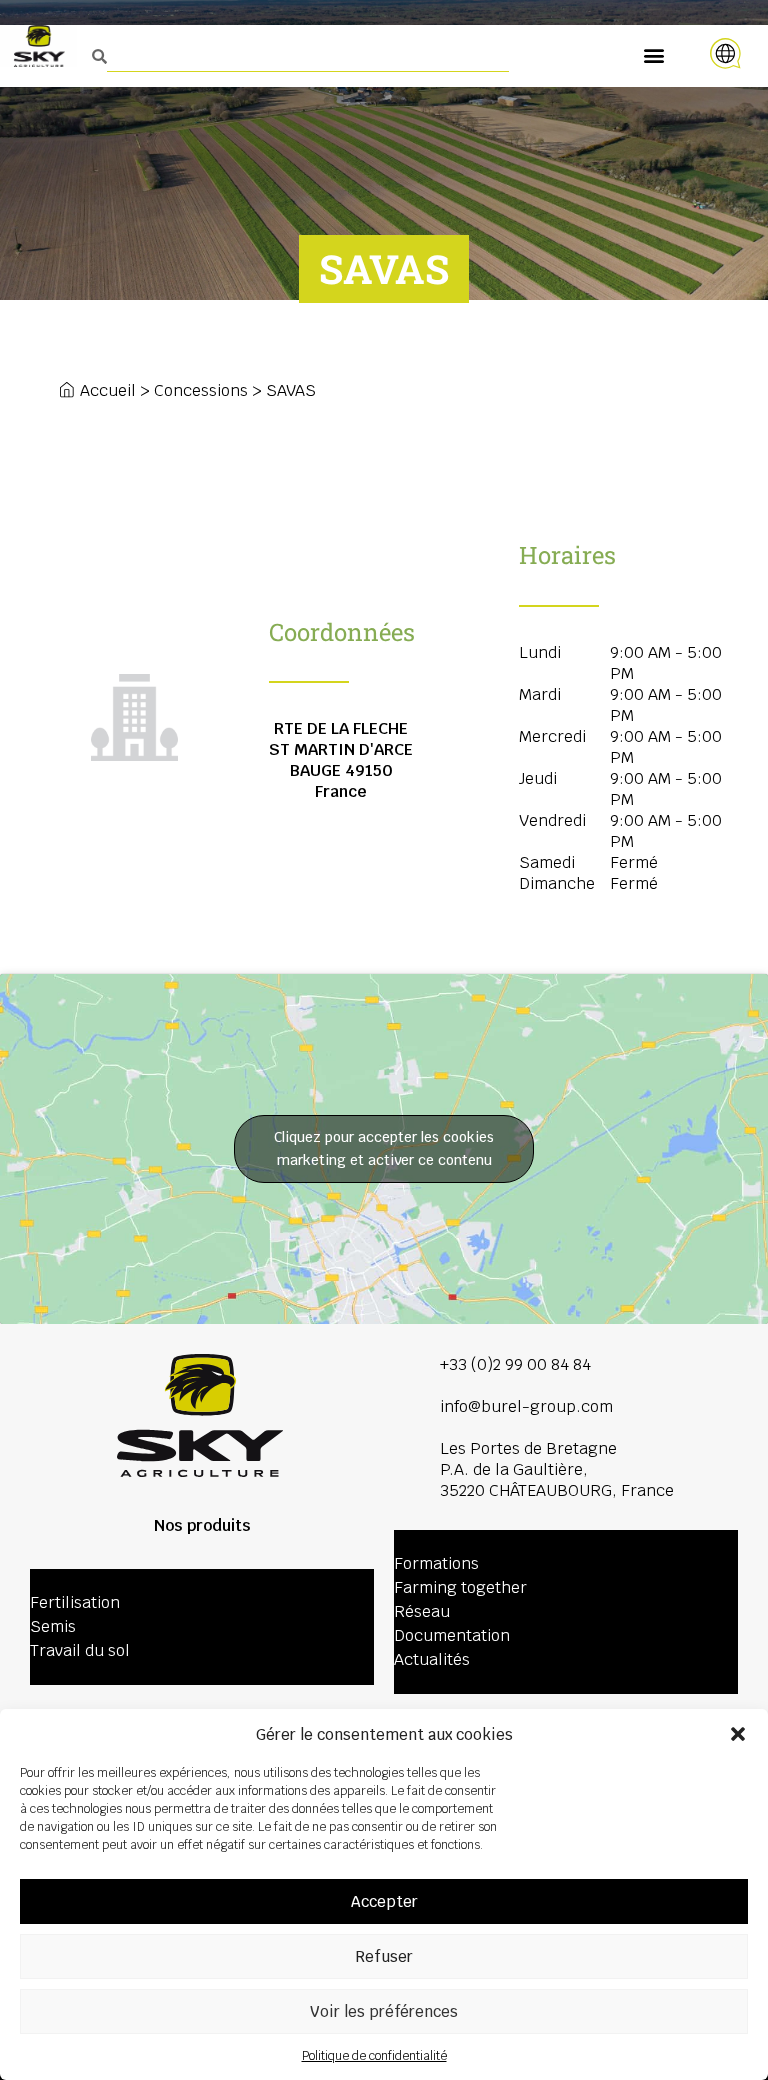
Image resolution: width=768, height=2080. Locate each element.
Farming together (460, 1587)
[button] (738, 1734)
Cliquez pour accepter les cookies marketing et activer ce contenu (384, 1148)
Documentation (452, 1635)
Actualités (432, 1659)
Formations (436, 1563)
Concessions (201, 390)
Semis (53, 1626)
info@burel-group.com (526, 1406)
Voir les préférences (384, 2011)
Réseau (422, 1611)
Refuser (384, 1956)
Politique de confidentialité (374, 2056)
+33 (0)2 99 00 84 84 (515, 1364)
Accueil (108, 390)
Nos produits (202, 1525)
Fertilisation (75, 1602)
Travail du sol (80, 1650)
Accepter (384, 1901)
